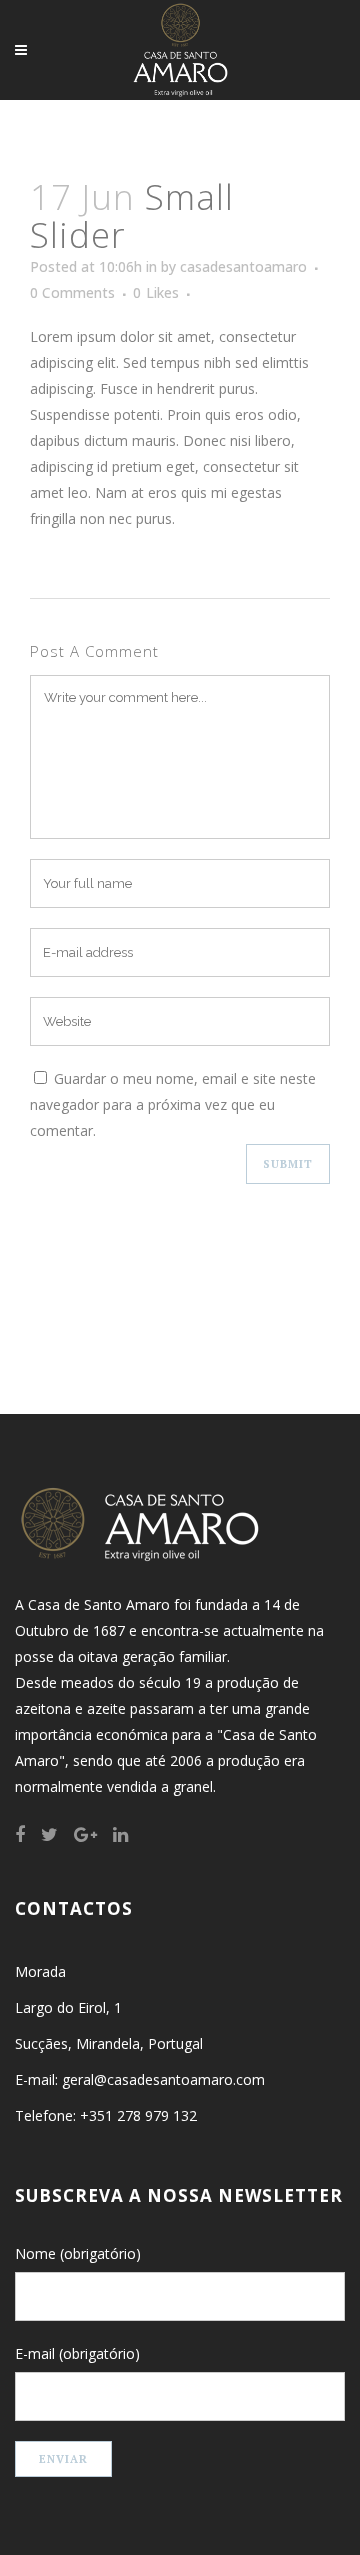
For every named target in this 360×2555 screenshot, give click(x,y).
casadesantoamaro (243, 266)
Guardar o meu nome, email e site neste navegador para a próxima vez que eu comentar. (173, 1104)
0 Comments (72, 292)
